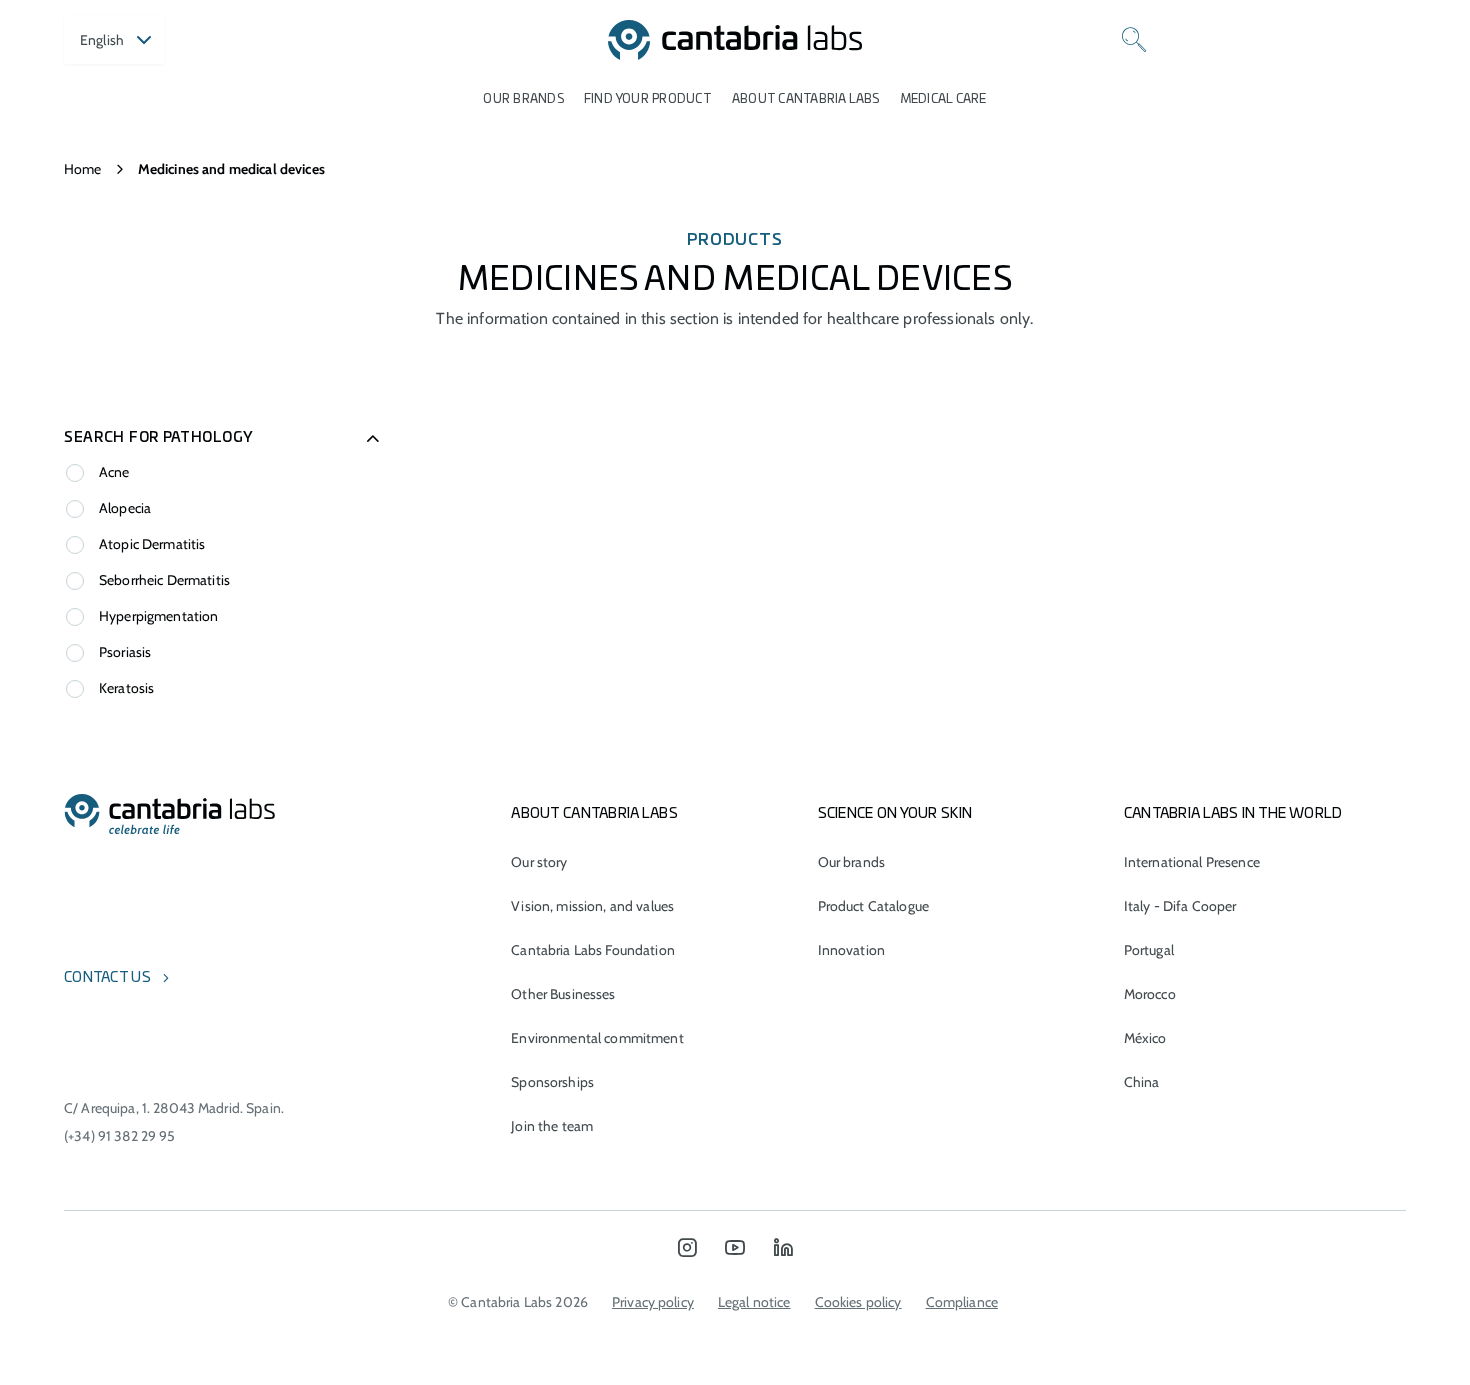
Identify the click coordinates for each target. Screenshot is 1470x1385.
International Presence (1192, 862)
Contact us (107, 978)
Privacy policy (653, 1302)
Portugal (1149, 950)
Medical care (943, 99)
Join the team (552, 1126)
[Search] (1134, 40)
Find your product (648, 99)
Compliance (962, 1302)
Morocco (1150, 994)
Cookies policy (858, 1302)
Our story (539, 862)
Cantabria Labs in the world (1233, 814)
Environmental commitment (597, 1038)
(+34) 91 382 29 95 (120, 1136)
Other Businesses (563, 994)
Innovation (851, 950)
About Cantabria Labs (806, 99)
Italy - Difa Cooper (1180, 906)
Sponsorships (552, 1082)
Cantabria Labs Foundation (593, 950)
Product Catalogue (873, 906)
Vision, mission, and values (592, 906)
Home (83, 169)
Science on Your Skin (895, 814)
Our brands (523, 99)
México (1145, 1038)
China (1142, 1082)
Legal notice (754, 1302)
